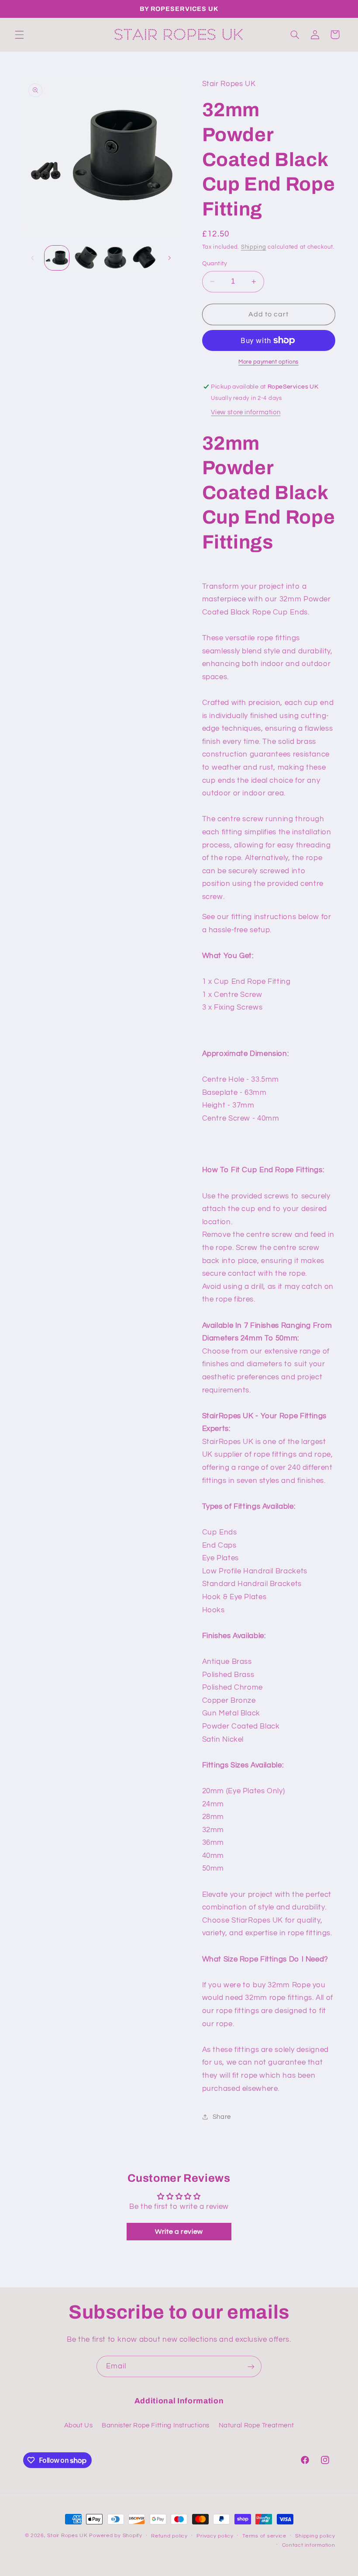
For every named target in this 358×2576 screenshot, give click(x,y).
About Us (79, 2425)
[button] (19, 35)
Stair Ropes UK (67, 2536)
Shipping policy (315, 2536)
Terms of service (264, 2536)
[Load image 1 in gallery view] (57, 258)
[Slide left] (33, 258)
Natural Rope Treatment (256, 2425)
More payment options (268, 362)
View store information (246, 412)
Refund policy (169, 2536)
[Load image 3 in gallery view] (115, 258)
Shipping (254, 247)
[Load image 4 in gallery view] (144, 258)
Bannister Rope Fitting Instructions (156, 2425)
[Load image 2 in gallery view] (86, 258)
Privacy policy (215, 2536)
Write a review (179, 2232)
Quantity (215, 264)
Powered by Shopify (115, 2536)
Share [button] (222, 2117)
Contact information (309, 2545)
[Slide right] (169, 258)
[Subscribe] (251, 2366)
